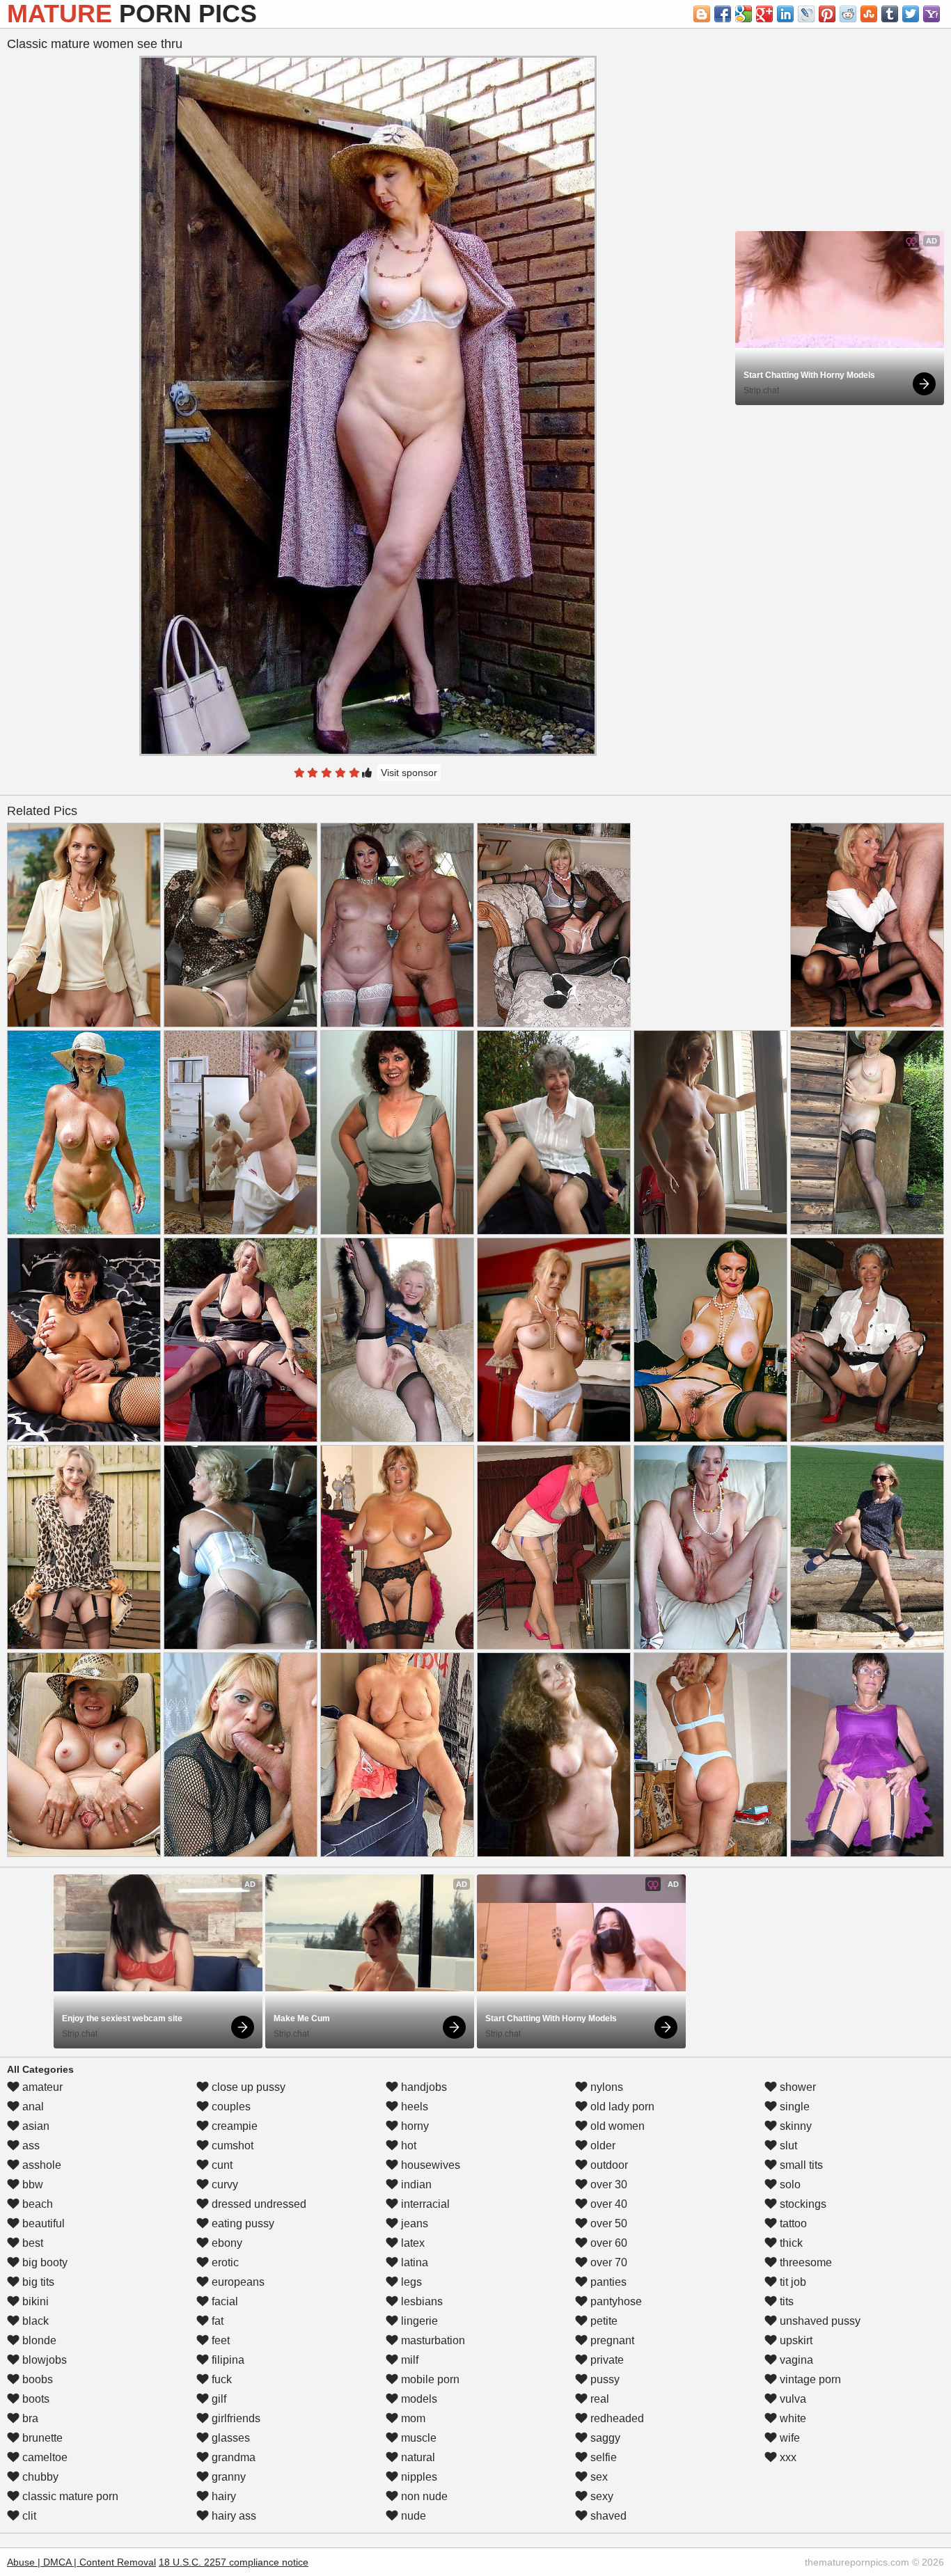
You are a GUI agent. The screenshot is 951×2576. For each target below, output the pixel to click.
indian (415, 2184)
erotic (224, 2262)
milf (408, 2360)
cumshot (231, 2146)
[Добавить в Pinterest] (827, 14)
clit (28, 2516)
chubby (39, 2477)
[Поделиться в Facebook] (723, 14)
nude (412, 2516)
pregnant (611, 2340)
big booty (44, 2262)
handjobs (423, 2087)
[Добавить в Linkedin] (785, 14)
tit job (792, 2282)
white (792, 2418)
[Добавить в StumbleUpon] (869, 14)
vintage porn (809, 2379)
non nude (423, 2496)
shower (796, 2087)
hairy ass (233, 2516)
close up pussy (247, 2087)
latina (413, 2262)
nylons (605, 2087)
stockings (802, 2204)
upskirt (795, 2340)
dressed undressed (258, 2204)
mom (412, 2418)
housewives (429, 2165)
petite (603, 2321)
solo (789, 2184)
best (31, 2243)
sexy (600, 2496)
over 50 (607, 2223)
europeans (237, 2282)
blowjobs (43, 2360)
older (602, 2146)
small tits (800, 2165)
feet (219, 2340)
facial (223, 2301)
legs (410, 2282)
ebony (226, 2243)
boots (34, 2399)
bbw (31, 2184)
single (793, 2107)
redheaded (616, 2418)
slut (787, 2146)
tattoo (792, 2223)
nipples (418, 2477)
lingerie (418, 2321)
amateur (41, 2087)
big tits (37, 2282)
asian (34, 2126)
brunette (41, 2438)
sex (598, 2477)
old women (616, 2126)
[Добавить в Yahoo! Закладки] (932, 14)
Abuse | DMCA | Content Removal (81, 2562)
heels (413, 2107)
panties (607, 2282)
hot (407, 2146)
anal (32, 2107)
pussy (604, 2379)
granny (227, 2477)
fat (216, 2321)
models (418, 2399)
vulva (792, 2399)
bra (29, 2418)
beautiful (42, 2223)
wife (788, 2438)
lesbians (421, 2301)
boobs (36, 2379)
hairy (222, 2496)
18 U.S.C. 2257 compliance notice (234, 2562)
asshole (40, 2165)
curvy (223, 2184)
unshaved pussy (819, 2321)
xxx (787, 2457)
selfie (602, 2457)
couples (230, 2107)
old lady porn (621, 2107)
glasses (229, 2438)
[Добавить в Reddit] (848, 14)
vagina (795, 2360)
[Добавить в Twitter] (911, 14)
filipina (227, 2360)
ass (30, 2146)
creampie (233, 2126)
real (598, 2399)
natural (417, 2457)
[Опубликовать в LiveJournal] (806, 14)
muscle (417, 2438)
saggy (604, 2438)
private (606, 2360)
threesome (804, 2262)
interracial (424, 2204)
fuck (220, 2379)
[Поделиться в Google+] (764, 14)
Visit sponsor (409, 773)
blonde (38, 2340)
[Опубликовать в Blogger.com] (702, 14)
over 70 (607, 2262)
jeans (413, 2223)
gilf (218, 2399)
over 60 (607, 2243)
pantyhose (615, 2301)
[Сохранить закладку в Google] (744, 14)
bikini (34, 2301)
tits (785, 2301)
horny (414, 2126)
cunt (221, 2165)
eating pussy (242, 2223)
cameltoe (44, 2457)
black (34, 2321)
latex (411, 2243)
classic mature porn (69, 2496)
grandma (232, 2457)
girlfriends (235, 2418)
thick (790, 2243)
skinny (794, 2126)
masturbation (432, 2340)
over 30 (607, 2184)
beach (36, 2204)
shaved (607, 2516)
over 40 (607, 2204)
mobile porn (429, 2379)
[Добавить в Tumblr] (890, 14)
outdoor (608, 2165)
